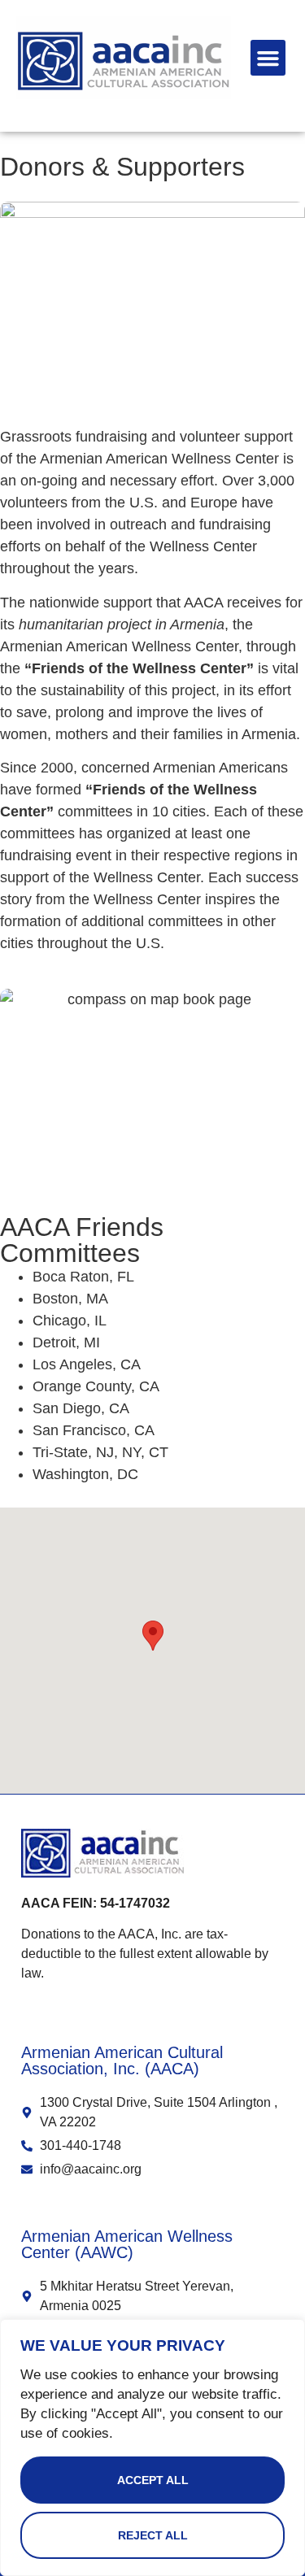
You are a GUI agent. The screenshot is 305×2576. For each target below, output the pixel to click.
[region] (152, 2448)
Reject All (153, 2535)
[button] (268, 58)
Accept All (153, 2480)
